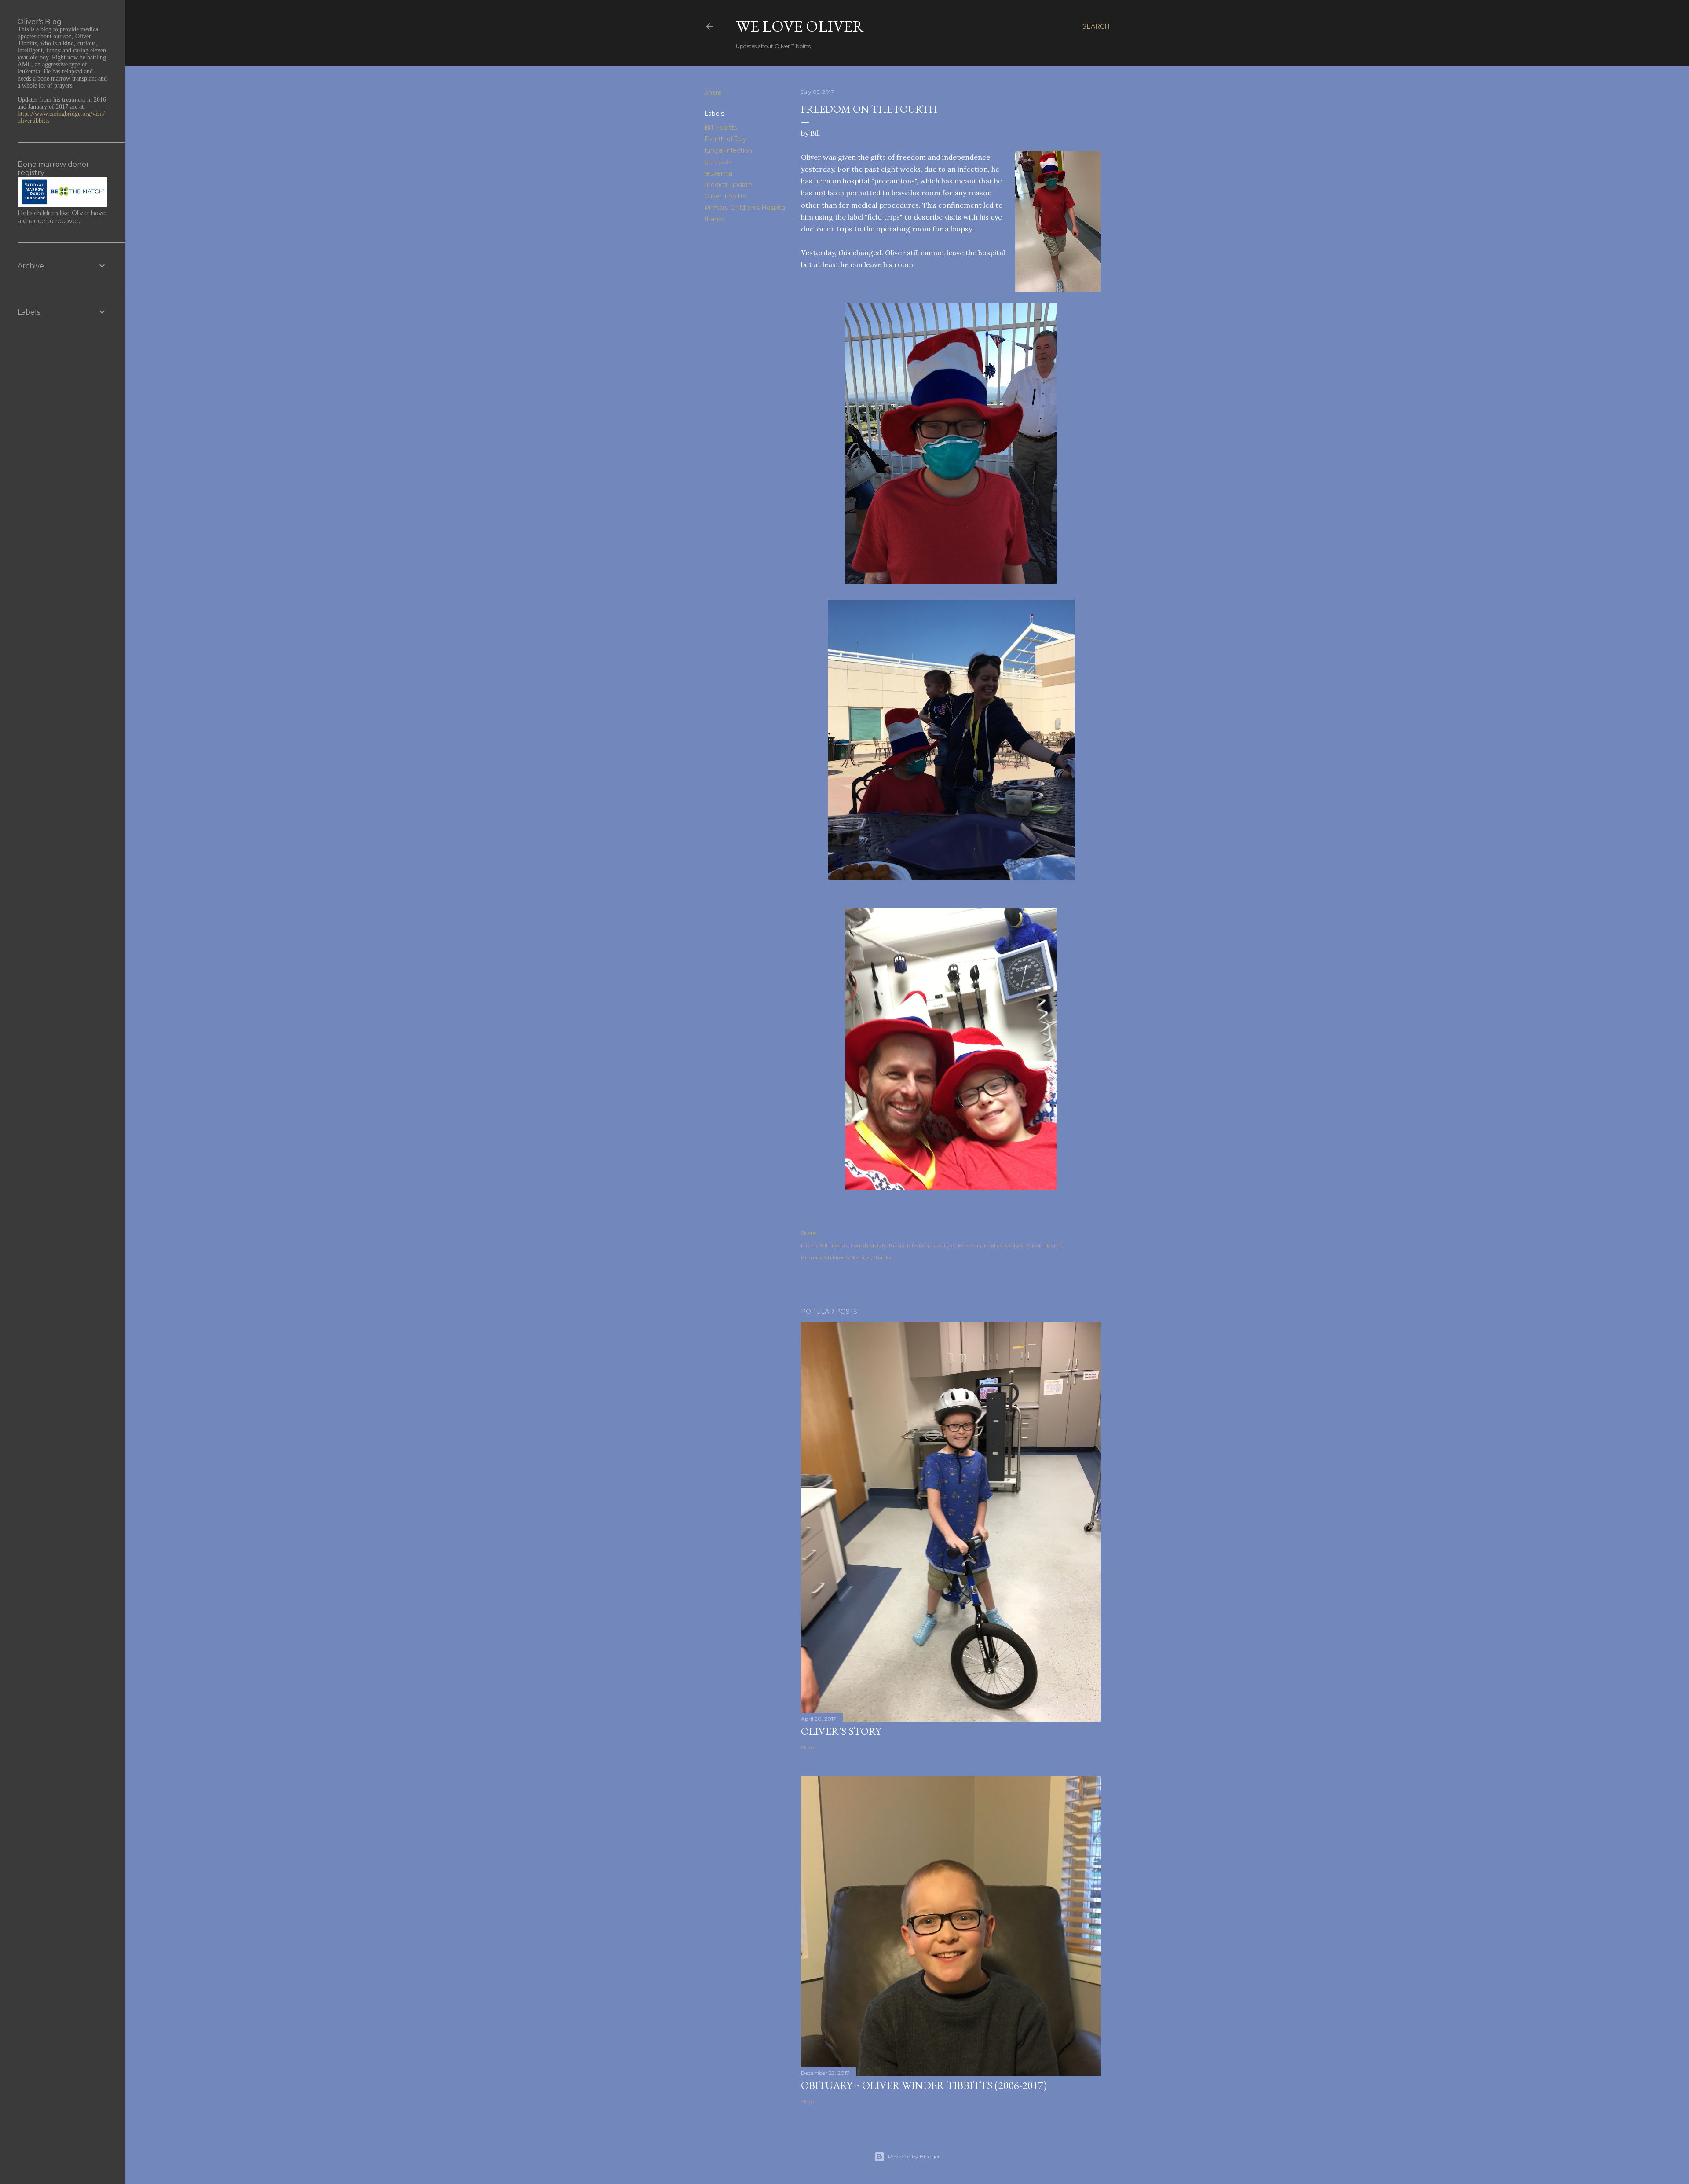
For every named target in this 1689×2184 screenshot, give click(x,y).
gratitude (718, 162)
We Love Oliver (800, 26)
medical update (728, 185)
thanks (715, 219)
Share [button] (713, 92)
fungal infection (728, 150)
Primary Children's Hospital (745, 208)
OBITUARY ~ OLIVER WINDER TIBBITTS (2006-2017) (924, 2085)
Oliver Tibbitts (725, 196)
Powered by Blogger (914, 2157)
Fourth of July (725, 139)
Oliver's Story (841, 1731)
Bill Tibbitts (721, 128)
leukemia (718, 173)
